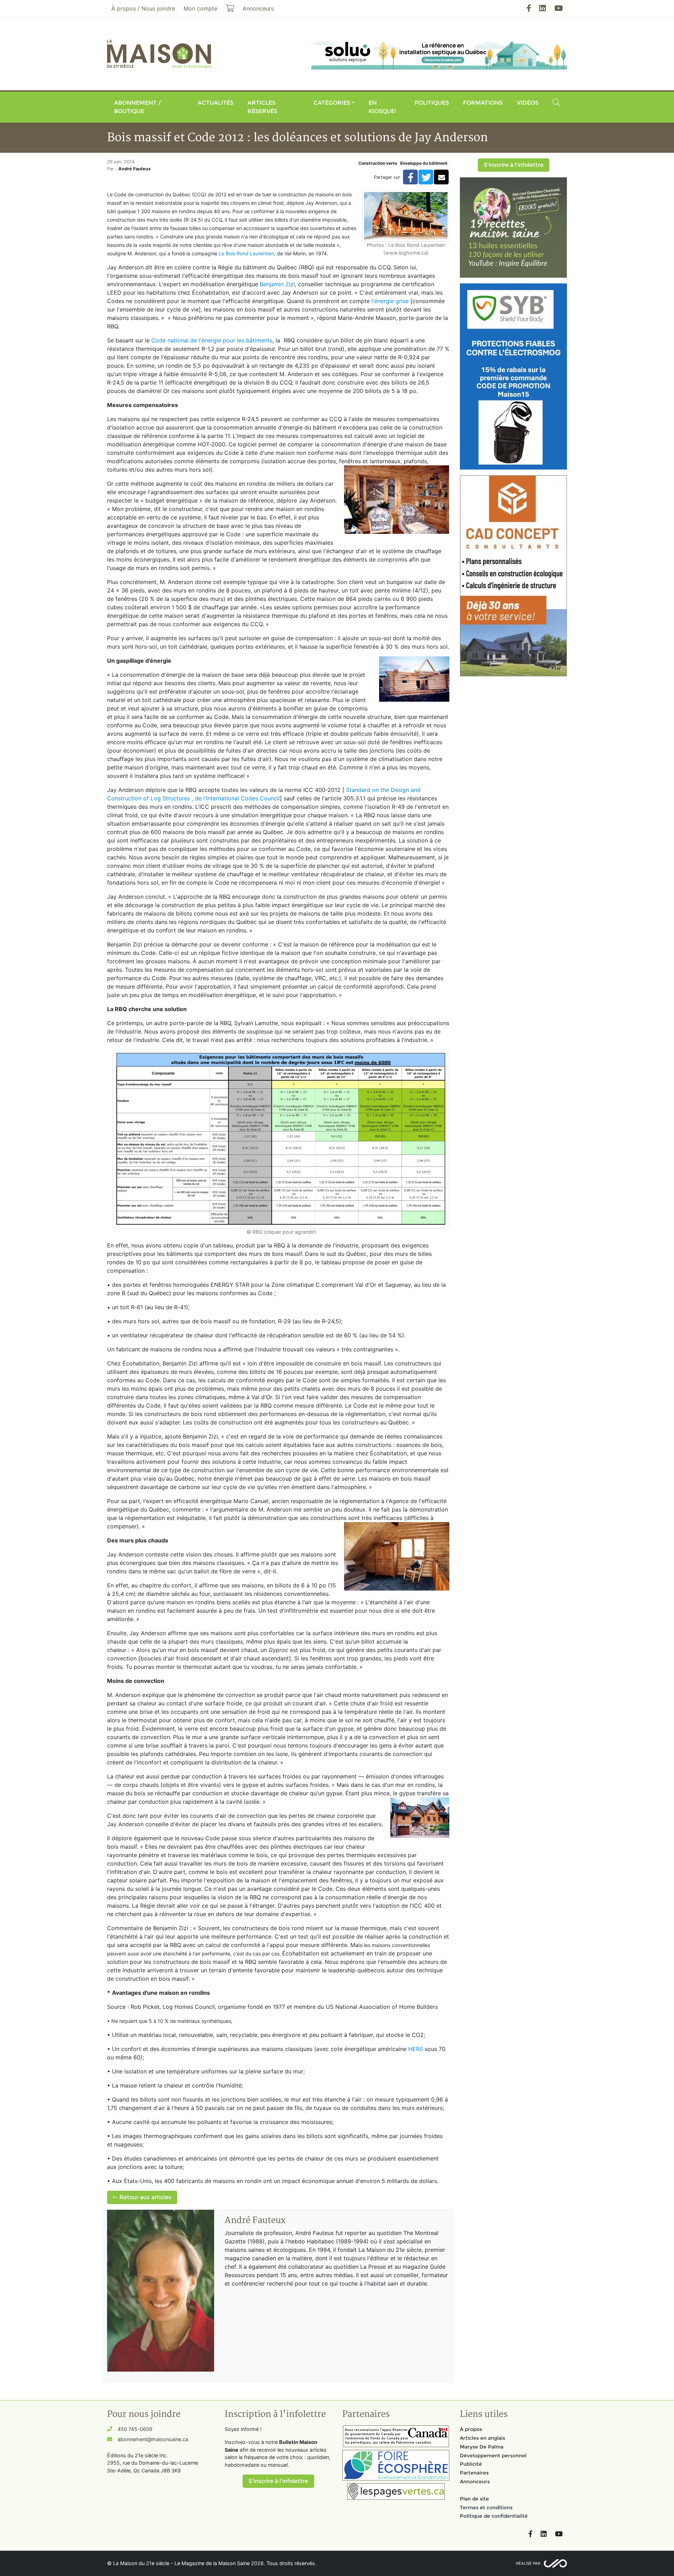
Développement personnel (493, 2456)
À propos (471, 2429)
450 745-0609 (135, 2429)
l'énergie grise (390, 301)
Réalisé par (528, 2563)
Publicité (471, 2464)
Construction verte (378, 163)
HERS (416, 2049)
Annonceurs (475, 2482)
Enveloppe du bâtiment (424, 163)
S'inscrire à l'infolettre (514, 165)
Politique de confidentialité (494, 2516)
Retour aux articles (145, 2197)
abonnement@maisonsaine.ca (153, 2439)
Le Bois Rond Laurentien (246, 253)
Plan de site (474, 2499)
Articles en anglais (483, 2438)
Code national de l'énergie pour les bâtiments (212, 340)
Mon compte (200, 8)
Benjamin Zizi (277, 284)
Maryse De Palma (482, 2447)
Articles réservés (262, 107)
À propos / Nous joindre (143, 8)
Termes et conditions (486, 2508)
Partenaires (474, 2473)
